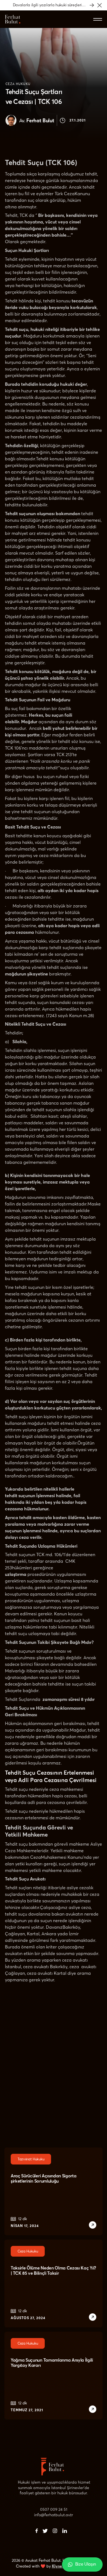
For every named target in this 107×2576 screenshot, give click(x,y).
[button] (100, 5)
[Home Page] (13, 19)
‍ (37, 2531)
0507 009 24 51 (54, 2509)
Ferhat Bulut (37, 121)
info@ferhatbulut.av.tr (54, 2515)
